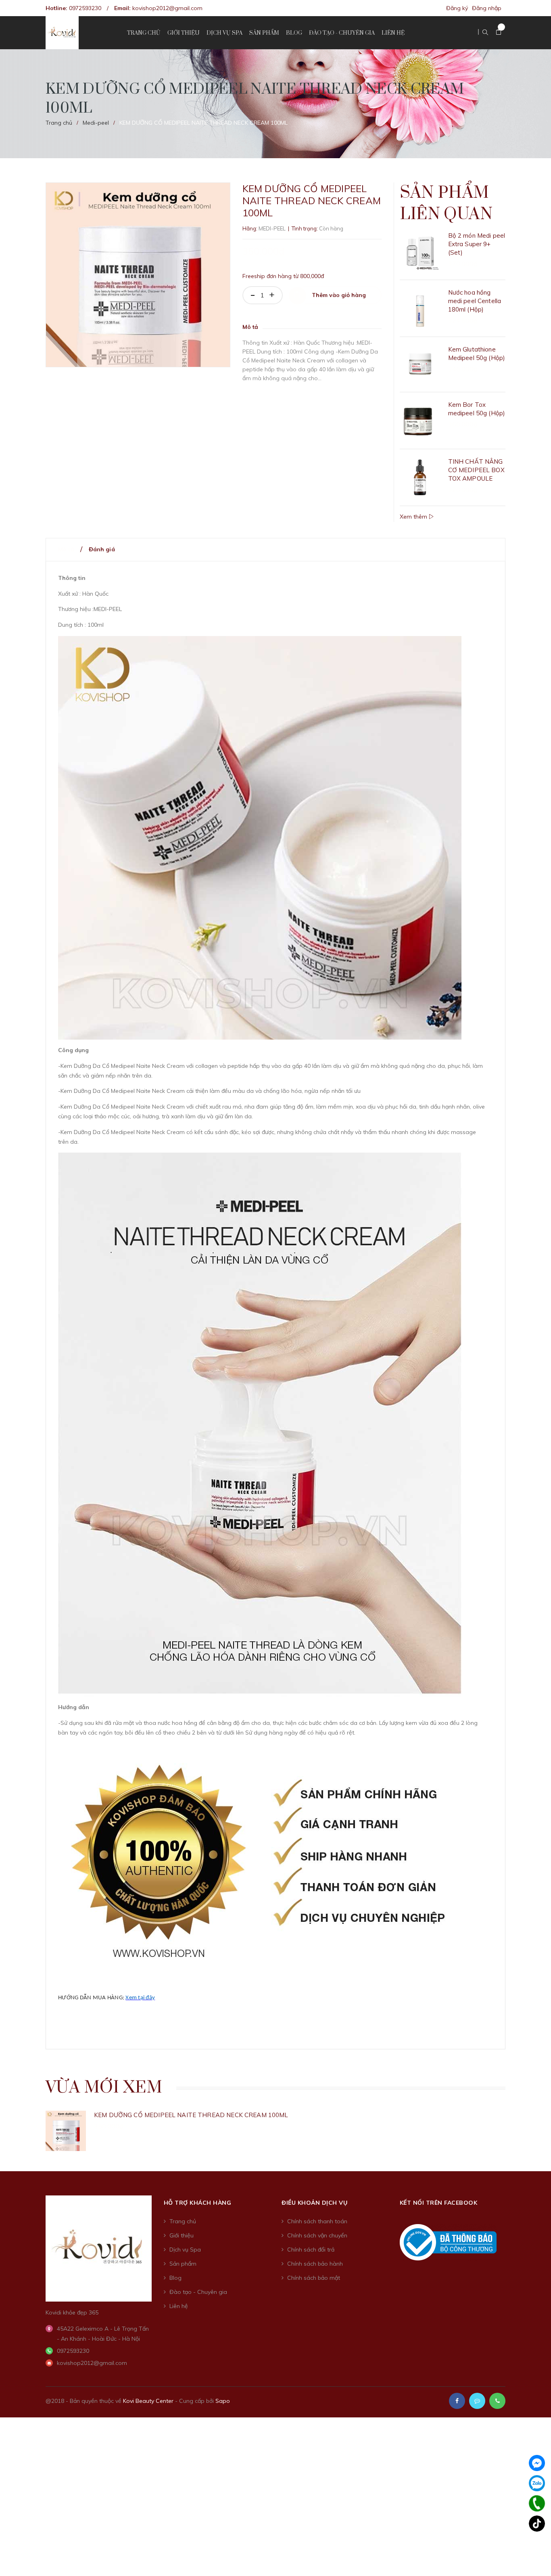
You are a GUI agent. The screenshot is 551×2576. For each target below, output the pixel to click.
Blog (175, 2278)
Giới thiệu (182, 2235)
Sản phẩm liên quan (446, 204)
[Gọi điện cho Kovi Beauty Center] (497, 2401)
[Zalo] (537, 2483)
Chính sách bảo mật (314, 2278)
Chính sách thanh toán (317, 2221)
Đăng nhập (487, 8)
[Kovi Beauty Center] (99, 2248)
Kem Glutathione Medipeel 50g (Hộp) (477, 354)
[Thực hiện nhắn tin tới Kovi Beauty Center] (477, 2401)
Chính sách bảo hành (315, 2264)
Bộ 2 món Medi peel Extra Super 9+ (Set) (477, 244)
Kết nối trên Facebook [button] (439, 2203)
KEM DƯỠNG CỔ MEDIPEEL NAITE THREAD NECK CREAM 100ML (191, 2115)
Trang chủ (183, 2221)
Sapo (223, 2401)
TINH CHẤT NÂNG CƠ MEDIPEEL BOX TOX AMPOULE (476, 470)
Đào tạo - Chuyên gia (198, 2292)
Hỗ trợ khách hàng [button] (198, 2203)
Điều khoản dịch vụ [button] (314, 2203)
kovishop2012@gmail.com (167, 8)
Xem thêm (414, 517)
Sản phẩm (183, 2264)
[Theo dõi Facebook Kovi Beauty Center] (457, 2401)
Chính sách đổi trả (311, 2250)
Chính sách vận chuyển (317, 2235)
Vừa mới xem (104, 2088)
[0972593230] (537, 2503)
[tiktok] (537, 2524)
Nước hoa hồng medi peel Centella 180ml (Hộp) (475, 301)
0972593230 (85, 8)
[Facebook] (537, 2463)
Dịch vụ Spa (185, 2250)
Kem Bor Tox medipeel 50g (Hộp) (477, 409)
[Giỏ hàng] (499, 32)
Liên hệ (179, 2306)
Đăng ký (457, 8)
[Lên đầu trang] (535, 2554)
